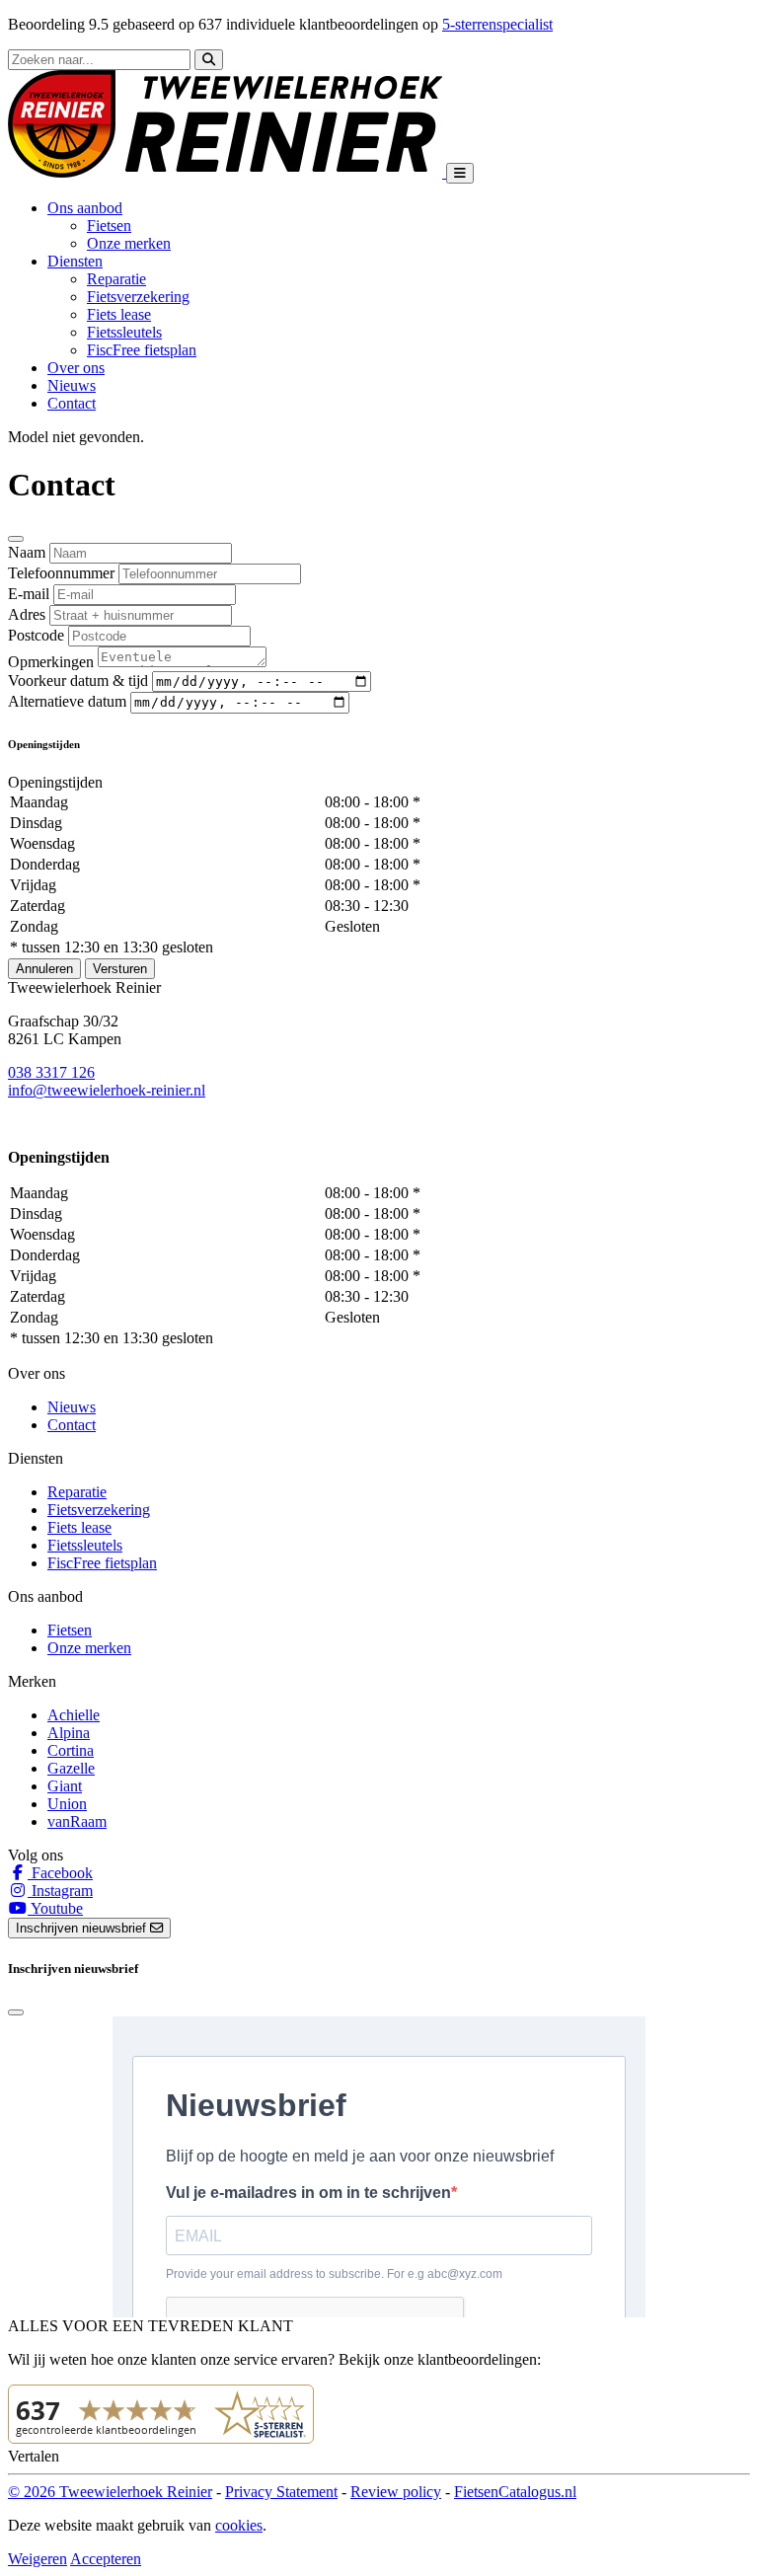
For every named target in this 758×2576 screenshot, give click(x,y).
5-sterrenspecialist (497, 24)
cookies (239, 2525)
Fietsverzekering (138, 297)
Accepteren (106, 2559)
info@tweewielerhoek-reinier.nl (107, 1090)
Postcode (36, 635)
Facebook (60, 1873)
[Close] (16, 539)
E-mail (29, 594)
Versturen (120, 969)
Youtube (55, 1908)
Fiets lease (119, 314)
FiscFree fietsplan (142, 350)
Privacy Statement (281, 2492)
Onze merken (129, 243)
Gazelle (71, 1768)
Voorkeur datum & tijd (78, 681)
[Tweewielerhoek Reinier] (227, 172)
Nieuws (72, 385)
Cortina (71, 1750)
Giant (65, 1786)
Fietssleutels (124, 332)
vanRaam (77, 1821)
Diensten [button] (75, 261)
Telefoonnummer (61, 573)
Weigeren (38, 2559)
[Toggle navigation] (460, 173)
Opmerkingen (51, 662)
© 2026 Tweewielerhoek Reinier (110, 2492)
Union (67, 1804)
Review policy (396, 2492)
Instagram (60, 1891)
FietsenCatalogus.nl (515, 2492)
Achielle (74, 1715)
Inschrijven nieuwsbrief (83, 1928)
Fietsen (109, 226)
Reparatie (116, 279)
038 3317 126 (51, 1072)
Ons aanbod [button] (85, 208)
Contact (72, 403)
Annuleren (44, 969)
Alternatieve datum (67, 701)
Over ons (76, 368)
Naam (27, 552)
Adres (27, 614)
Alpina (69, 1733)
